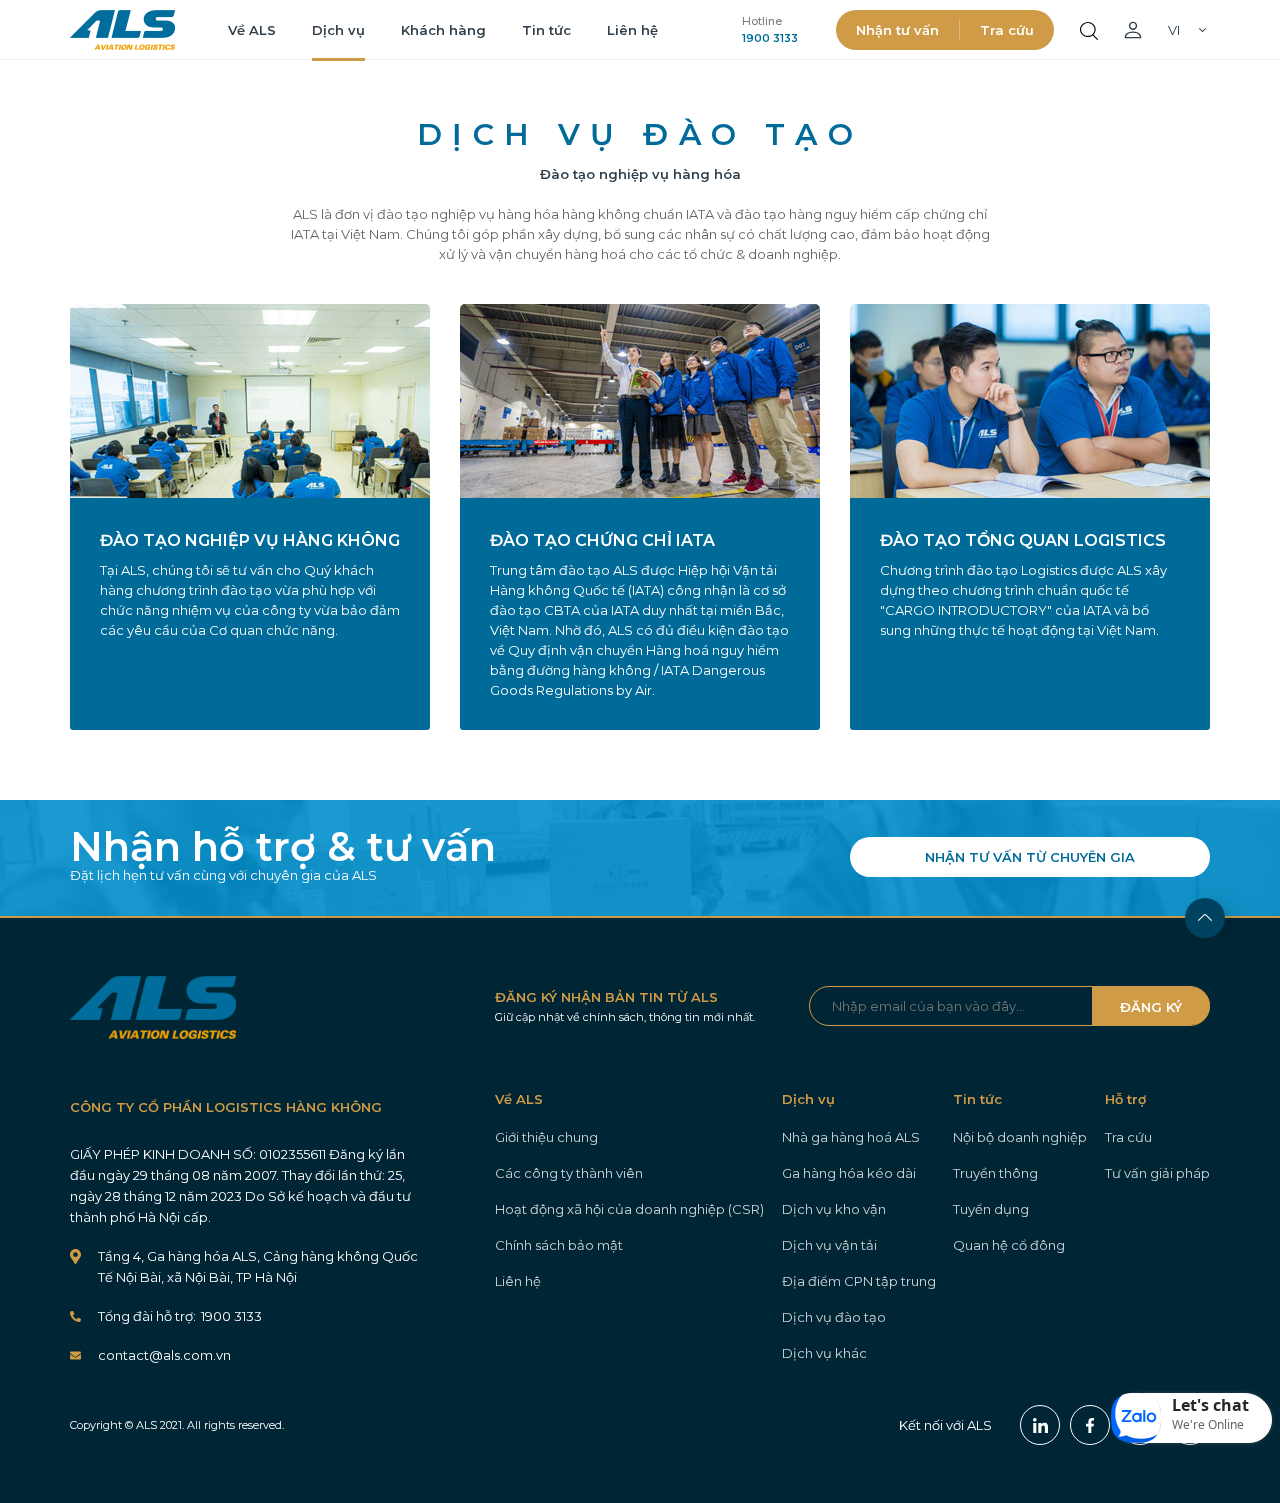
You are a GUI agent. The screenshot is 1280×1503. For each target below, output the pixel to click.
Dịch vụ (338, 30)
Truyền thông (995, 1173)
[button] (1192, 1418)
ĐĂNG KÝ (1151, 1007)
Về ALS (252, 30)
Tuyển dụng (991, 1209)
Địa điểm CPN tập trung (859, 1281)
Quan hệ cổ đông (1009, 1245)
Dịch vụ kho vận (834, 1209)
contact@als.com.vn (164, 1355)
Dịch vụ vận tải (829, 1245)
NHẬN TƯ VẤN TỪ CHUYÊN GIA (1030, 857)
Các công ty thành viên (569, 1173)
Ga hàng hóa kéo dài (849, 1173)
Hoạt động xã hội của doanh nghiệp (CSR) (629, 1209)
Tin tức (546, 30)
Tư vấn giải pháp (1157, 1173)
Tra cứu (1007, 30)
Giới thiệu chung (546, 1137)
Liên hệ (632, 30)
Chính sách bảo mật (559, 1245)
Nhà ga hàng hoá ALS (851, 1137)
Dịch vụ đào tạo (834, 1317)
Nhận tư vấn (897, 30)
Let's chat (1210, 1405)
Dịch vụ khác (824, 1353)
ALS (122, 30)
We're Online (1208, 1424)
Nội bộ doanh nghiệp (1020, 1137)
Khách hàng (443, 30)
